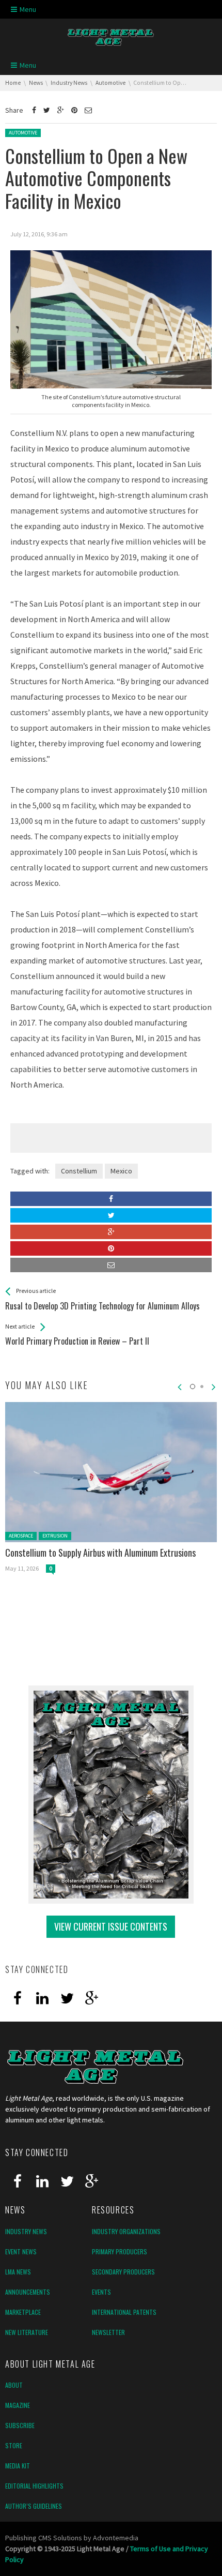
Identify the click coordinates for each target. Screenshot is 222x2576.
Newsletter (108, 2332)
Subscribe (20, 2425)
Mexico (121, 1171)
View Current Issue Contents (111, 1926)
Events (101, 2292)
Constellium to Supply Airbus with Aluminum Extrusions (100, 1553)
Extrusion (55, 1536)
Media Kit (18, 2466)
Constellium (79, 1171)
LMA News (18, 2272)
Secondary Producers (123, 2272)
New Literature (27, 2332)
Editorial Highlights (34, 2486)
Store (14, 2445)
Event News (21, 2251)
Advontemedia (116, 2538)
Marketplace (23, 2312)
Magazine (18, 2405)
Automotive (23, 133)
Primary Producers (120, 2251)
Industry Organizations (126, 2231)
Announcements (28, 2292)
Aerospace (21, 1536)
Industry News (26, 2231)
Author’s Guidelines (34, 2506)
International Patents (124, 2312)
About (14, 2385)
